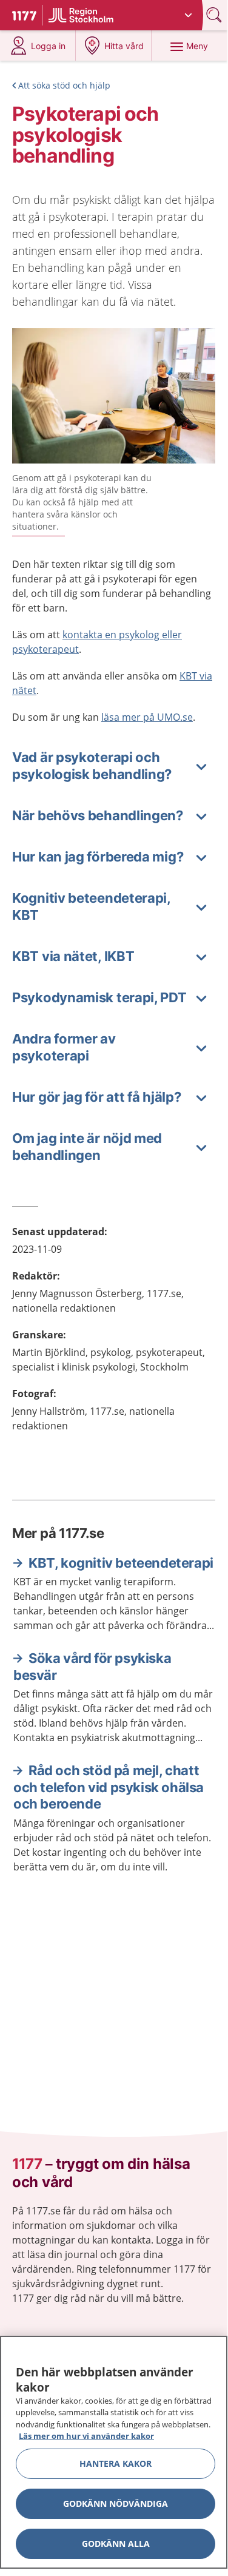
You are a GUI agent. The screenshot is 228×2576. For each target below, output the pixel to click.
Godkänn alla (116, 2544)
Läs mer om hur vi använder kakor (86, 2436)
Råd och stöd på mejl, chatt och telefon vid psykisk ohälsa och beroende (109, 1787)
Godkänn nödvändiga (116, 2504)
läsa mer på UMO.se (147, 717)
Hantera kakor (116, 2463)
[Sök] (215, 15)
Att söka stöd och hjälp (64, 85)
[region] (114, 2452)
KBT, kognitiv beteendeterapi (121, 1563)
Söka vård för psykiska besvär (92, 1667)
